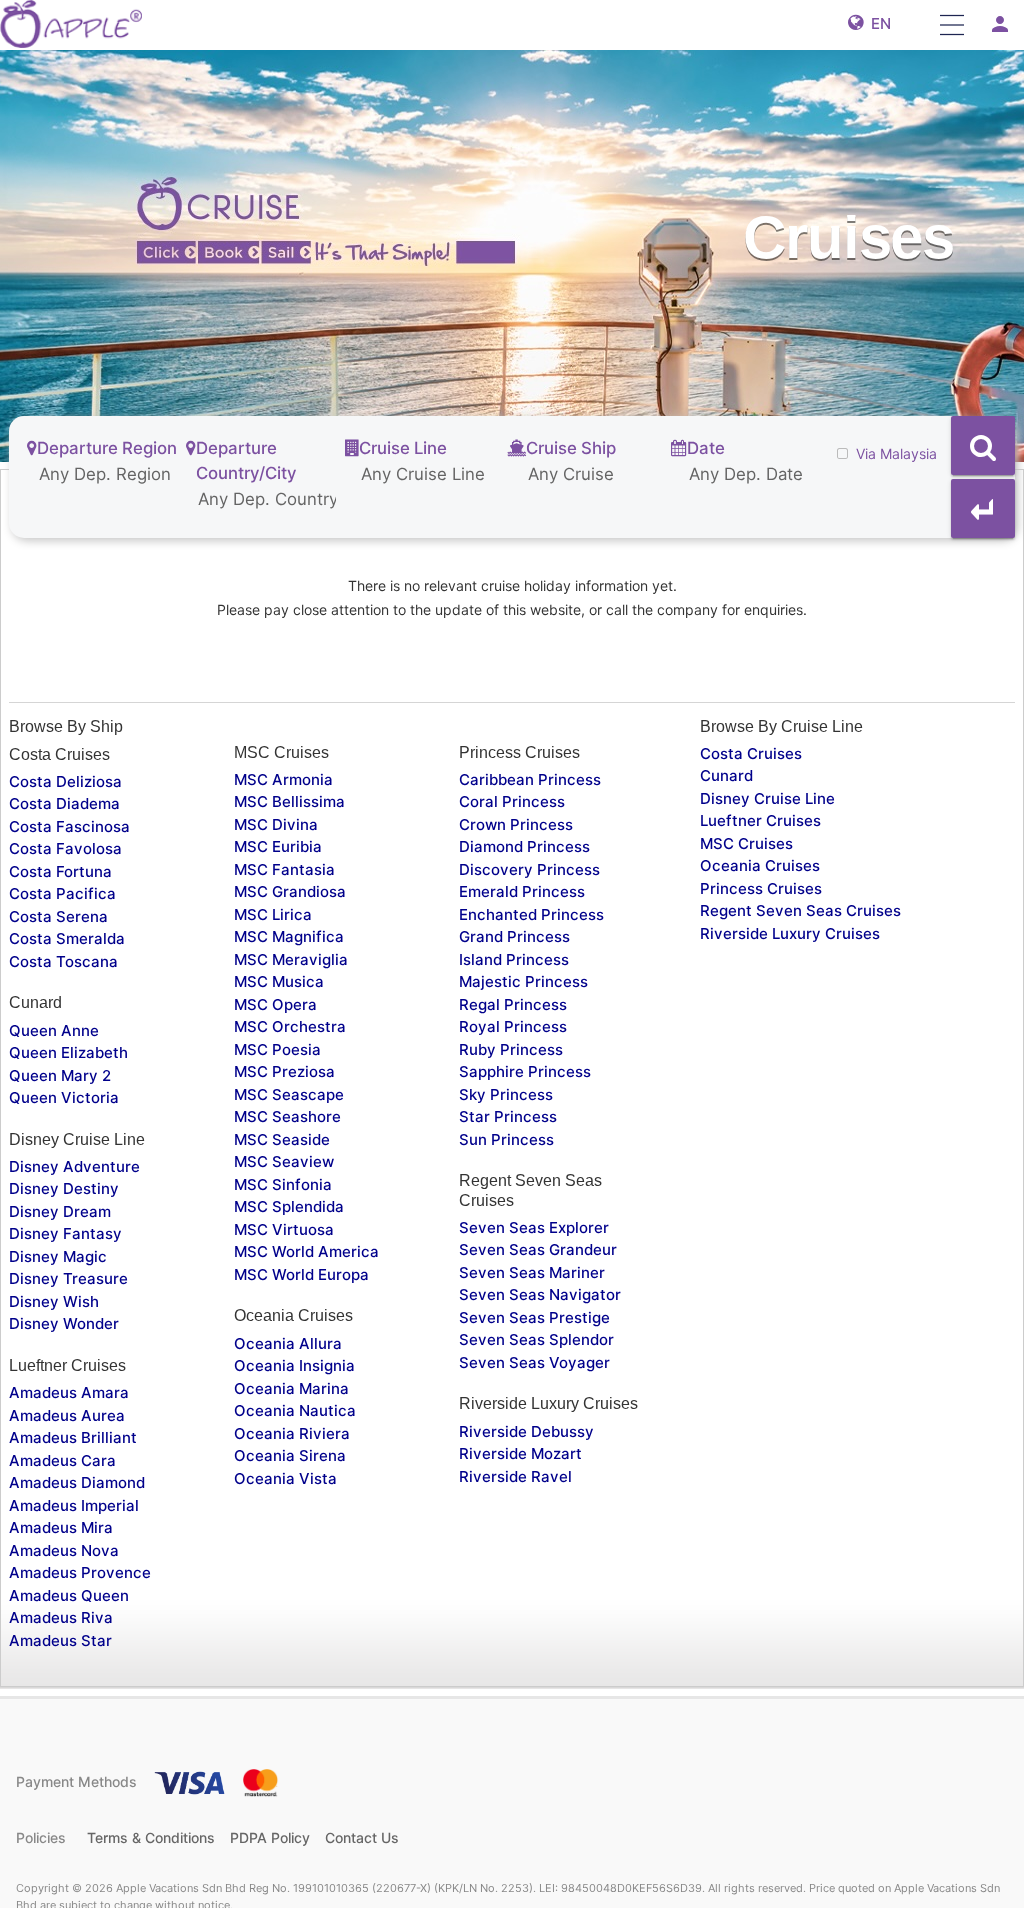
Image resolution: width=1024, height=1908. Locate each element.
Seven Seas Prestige (534, 1317)
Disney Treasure (68, 1278)
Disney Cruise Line (767, 798)
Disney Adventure (74, 1166)
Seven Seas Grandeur (538, 1249)
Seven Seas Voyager (534, 1362)
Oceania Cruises (760, 865)
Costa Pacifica (62, 893)
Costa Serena (58, 916)
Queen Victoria (64, 1097)
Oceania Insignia (294, 1365)
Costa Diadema (64, 803)
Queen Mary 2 (60, 1075)
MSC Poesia (277, 1049)
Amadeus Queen (69, 1595)
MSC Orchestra (290, 1026)
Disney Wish (54, 1301)
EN (877, 23)
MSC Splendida (289, 1206)
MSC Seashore (287, 1116)
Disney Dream (60, 1211)
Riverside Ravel (515, 1476)
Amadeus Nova (64, 1550)
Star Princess (508, 1116)
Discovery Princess (529, 869)
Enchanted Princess (531, 914)
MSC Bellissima (289, 801)
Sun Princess (506, 1139)
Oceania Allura (288, 1343)
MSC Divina (276, 824)
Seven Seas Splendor (536, 1339)
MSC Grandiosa (290, 891)
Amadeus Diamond (77, 1482)
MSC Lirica (273, 914)
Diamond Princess (524, 846)
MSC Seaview (284, 1161)
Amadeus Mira (61, 1527)
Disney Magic (58, 1256)
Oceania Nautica (295, 1410)
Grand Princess (514, 936)
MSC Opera (275, 1004)
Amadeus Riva (61, 1617)
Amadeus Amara (69, 1392)
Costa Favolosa (65, 848)
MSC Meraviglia (291, 959)
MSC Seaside (282, 1139)
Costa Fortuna (60, 871)
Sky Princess (506, 1094)
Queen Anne (54, 1030)
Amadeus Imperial (74, 1505)
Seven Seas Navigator (540, 1294)
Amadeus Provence (80, 1572)
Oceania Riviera (292, 1433)
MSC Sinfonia (283, 1184)
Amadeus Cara (62, 1460)
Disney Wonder (64, 1323)
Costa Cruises (751, 753)
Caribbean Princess (530, 779)
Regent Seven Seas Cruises (800, 910)
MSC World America (306, 1251)
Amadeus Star (60, 1640)
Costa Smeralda (67, 938)
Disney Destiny (64, 1188)
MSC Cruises (746, 843)
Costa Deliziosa (65, 781)
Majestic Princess (523, 981)
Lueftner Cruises (760, 820)
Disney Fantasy (65, 1233)
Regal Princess (513, 1004)
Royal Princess (513, 1026)
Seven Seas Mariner (532, 1272)
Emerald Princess (522, 891)
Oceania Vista (285, 1478)
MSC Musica (279, 981)
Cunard (726, 775)
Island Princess (514, 959)
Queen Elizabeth (68, 1052)
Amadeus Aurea (67, 1415)
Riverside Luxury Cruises (790, 933)
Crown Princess (516, 824)
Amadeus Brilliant (73, 1437)
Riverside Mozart (520, 1453)
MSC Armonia (283, 779)
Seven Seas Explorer (534, 1227)
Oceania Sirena (290, 1455)
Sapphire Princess (525, 1071)
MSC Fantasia (284, 869)
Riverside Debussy (526, 1431)
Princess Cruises (761, 888)
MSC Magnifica (289, 936)
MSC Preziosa (284, 1071)
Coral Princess (512, 801)
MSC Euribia (278, 846)
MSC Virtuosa (284, 1229)
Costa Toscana (63, 961)
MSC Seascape (289, 1094)
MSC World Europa (301, 1274)
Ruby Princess (511, 1049)
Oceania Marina (291, 1388)
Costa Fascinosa (69, 826)
